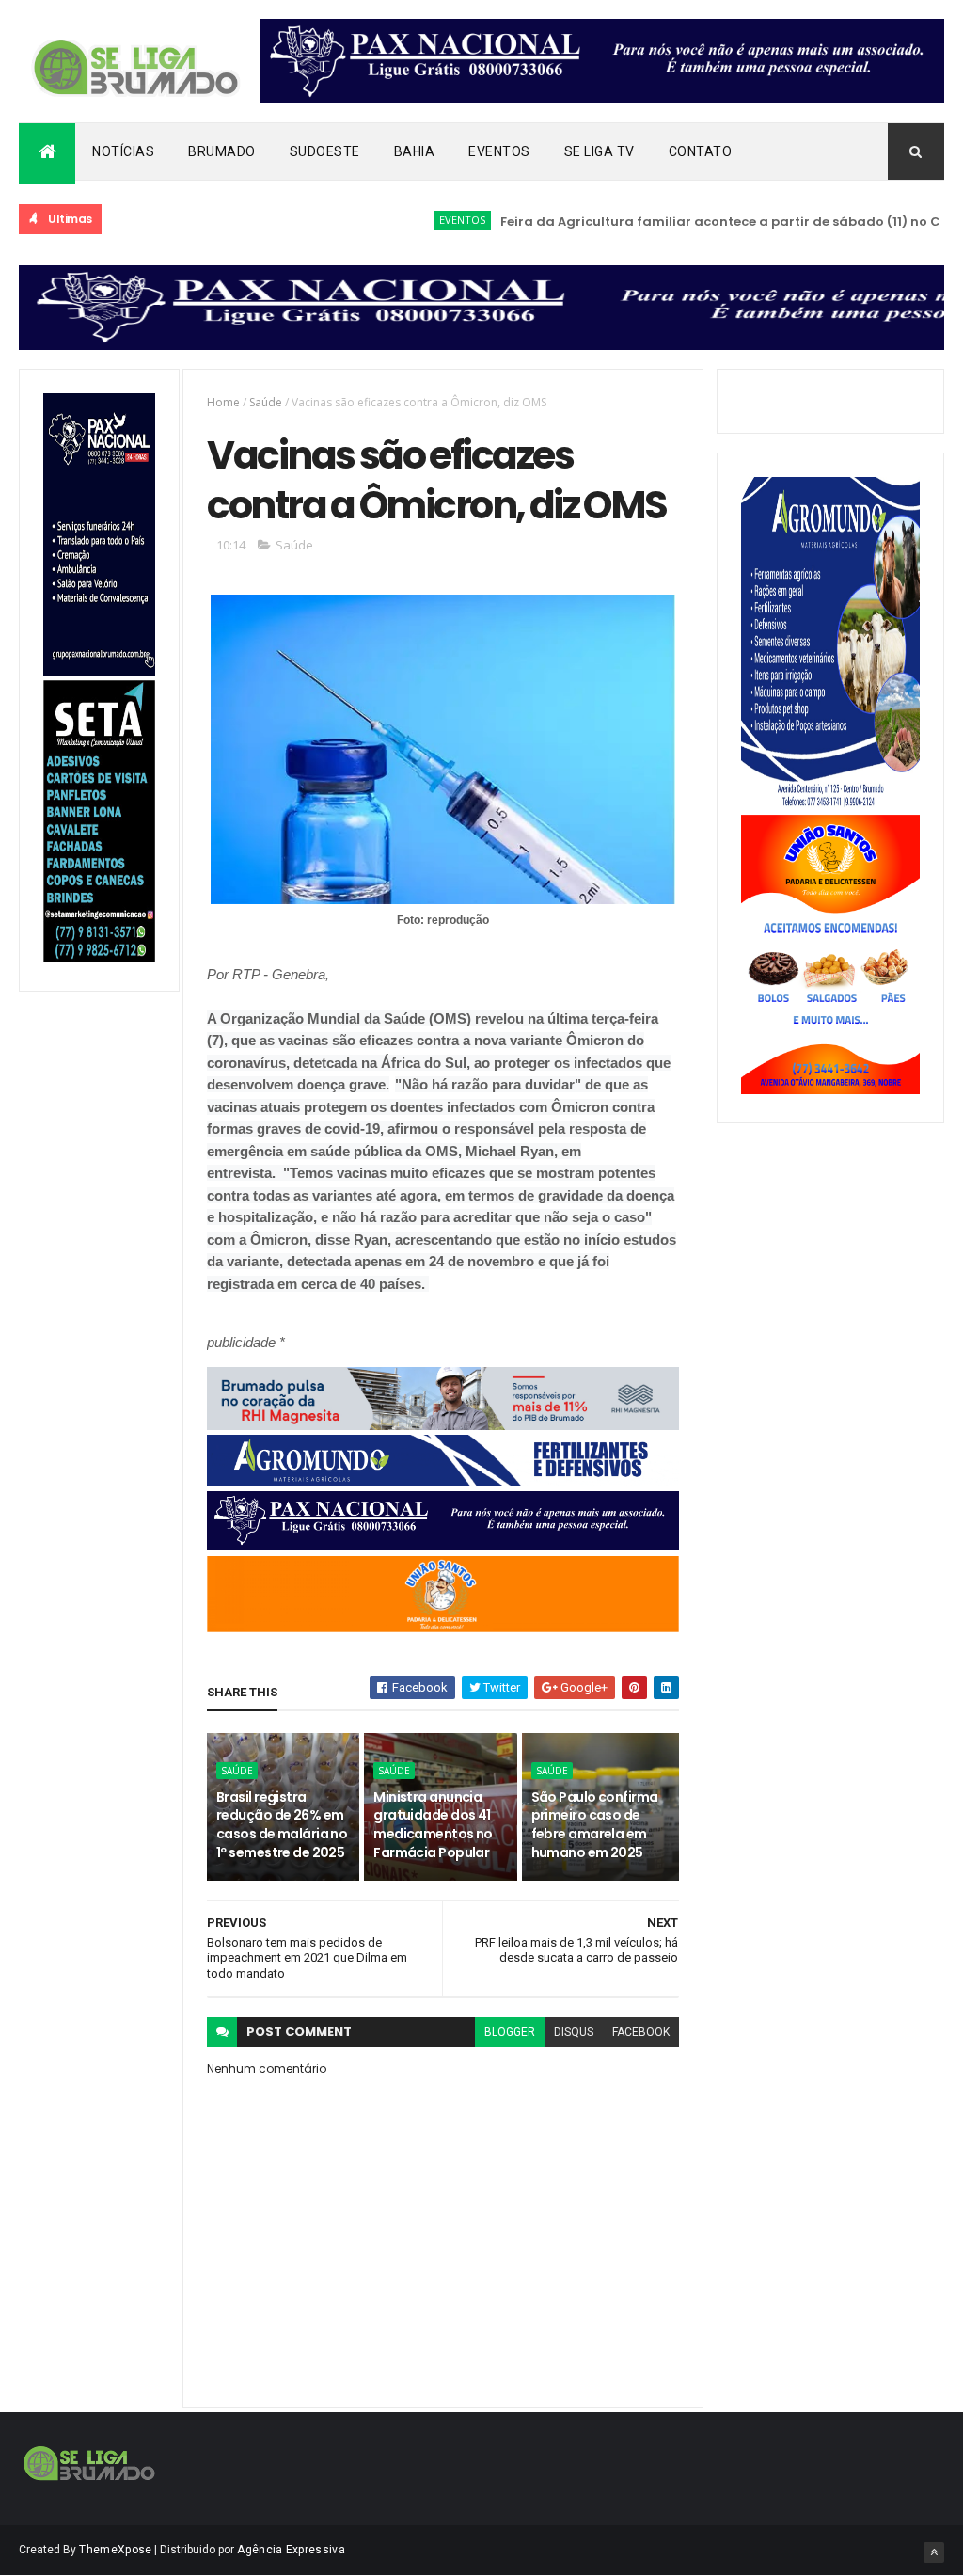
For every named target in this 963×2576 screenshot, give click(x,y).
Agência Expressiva (291, 2550)
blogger (510, 2032)
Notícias (123, 151)
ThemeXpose (115, 2550)
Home (223, 402)
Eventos (499, 151)
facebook (641, 2032)
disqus (574, 2032)
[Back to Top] (934, 2552)
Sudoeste (325, 151)
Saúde (266, 402)
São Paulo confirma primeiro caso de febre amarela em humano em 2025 (595, 1825)
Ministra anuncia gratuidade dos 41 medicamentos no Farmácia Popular (433, 1825)
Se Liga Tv (600, 151)
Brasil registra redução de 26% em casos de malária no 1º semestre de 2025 (282, 1825)
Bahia (415, 151)
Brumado (222, 151)
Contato (701, 151)
